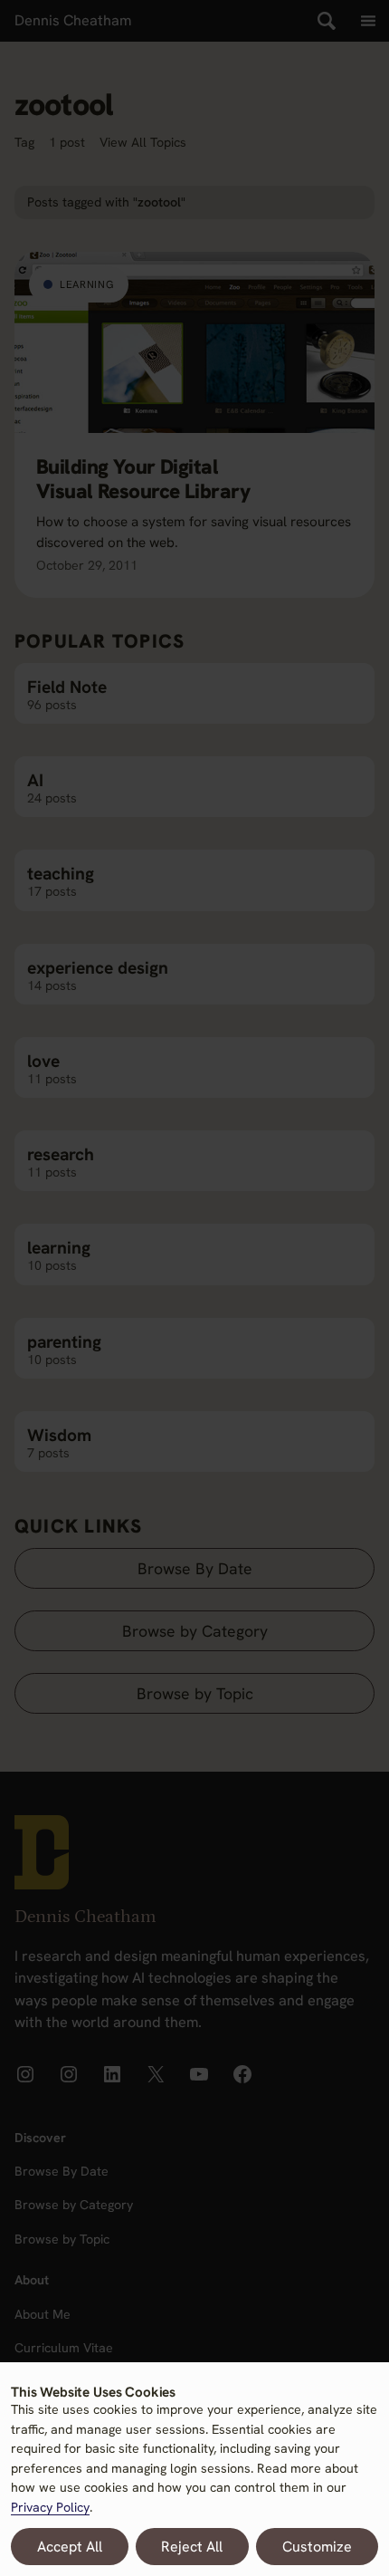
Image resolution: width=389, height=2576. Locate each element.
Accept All (70, 2547)
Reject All (192, 2547)
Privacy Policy (50, 2507)
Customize (317, 2547)
